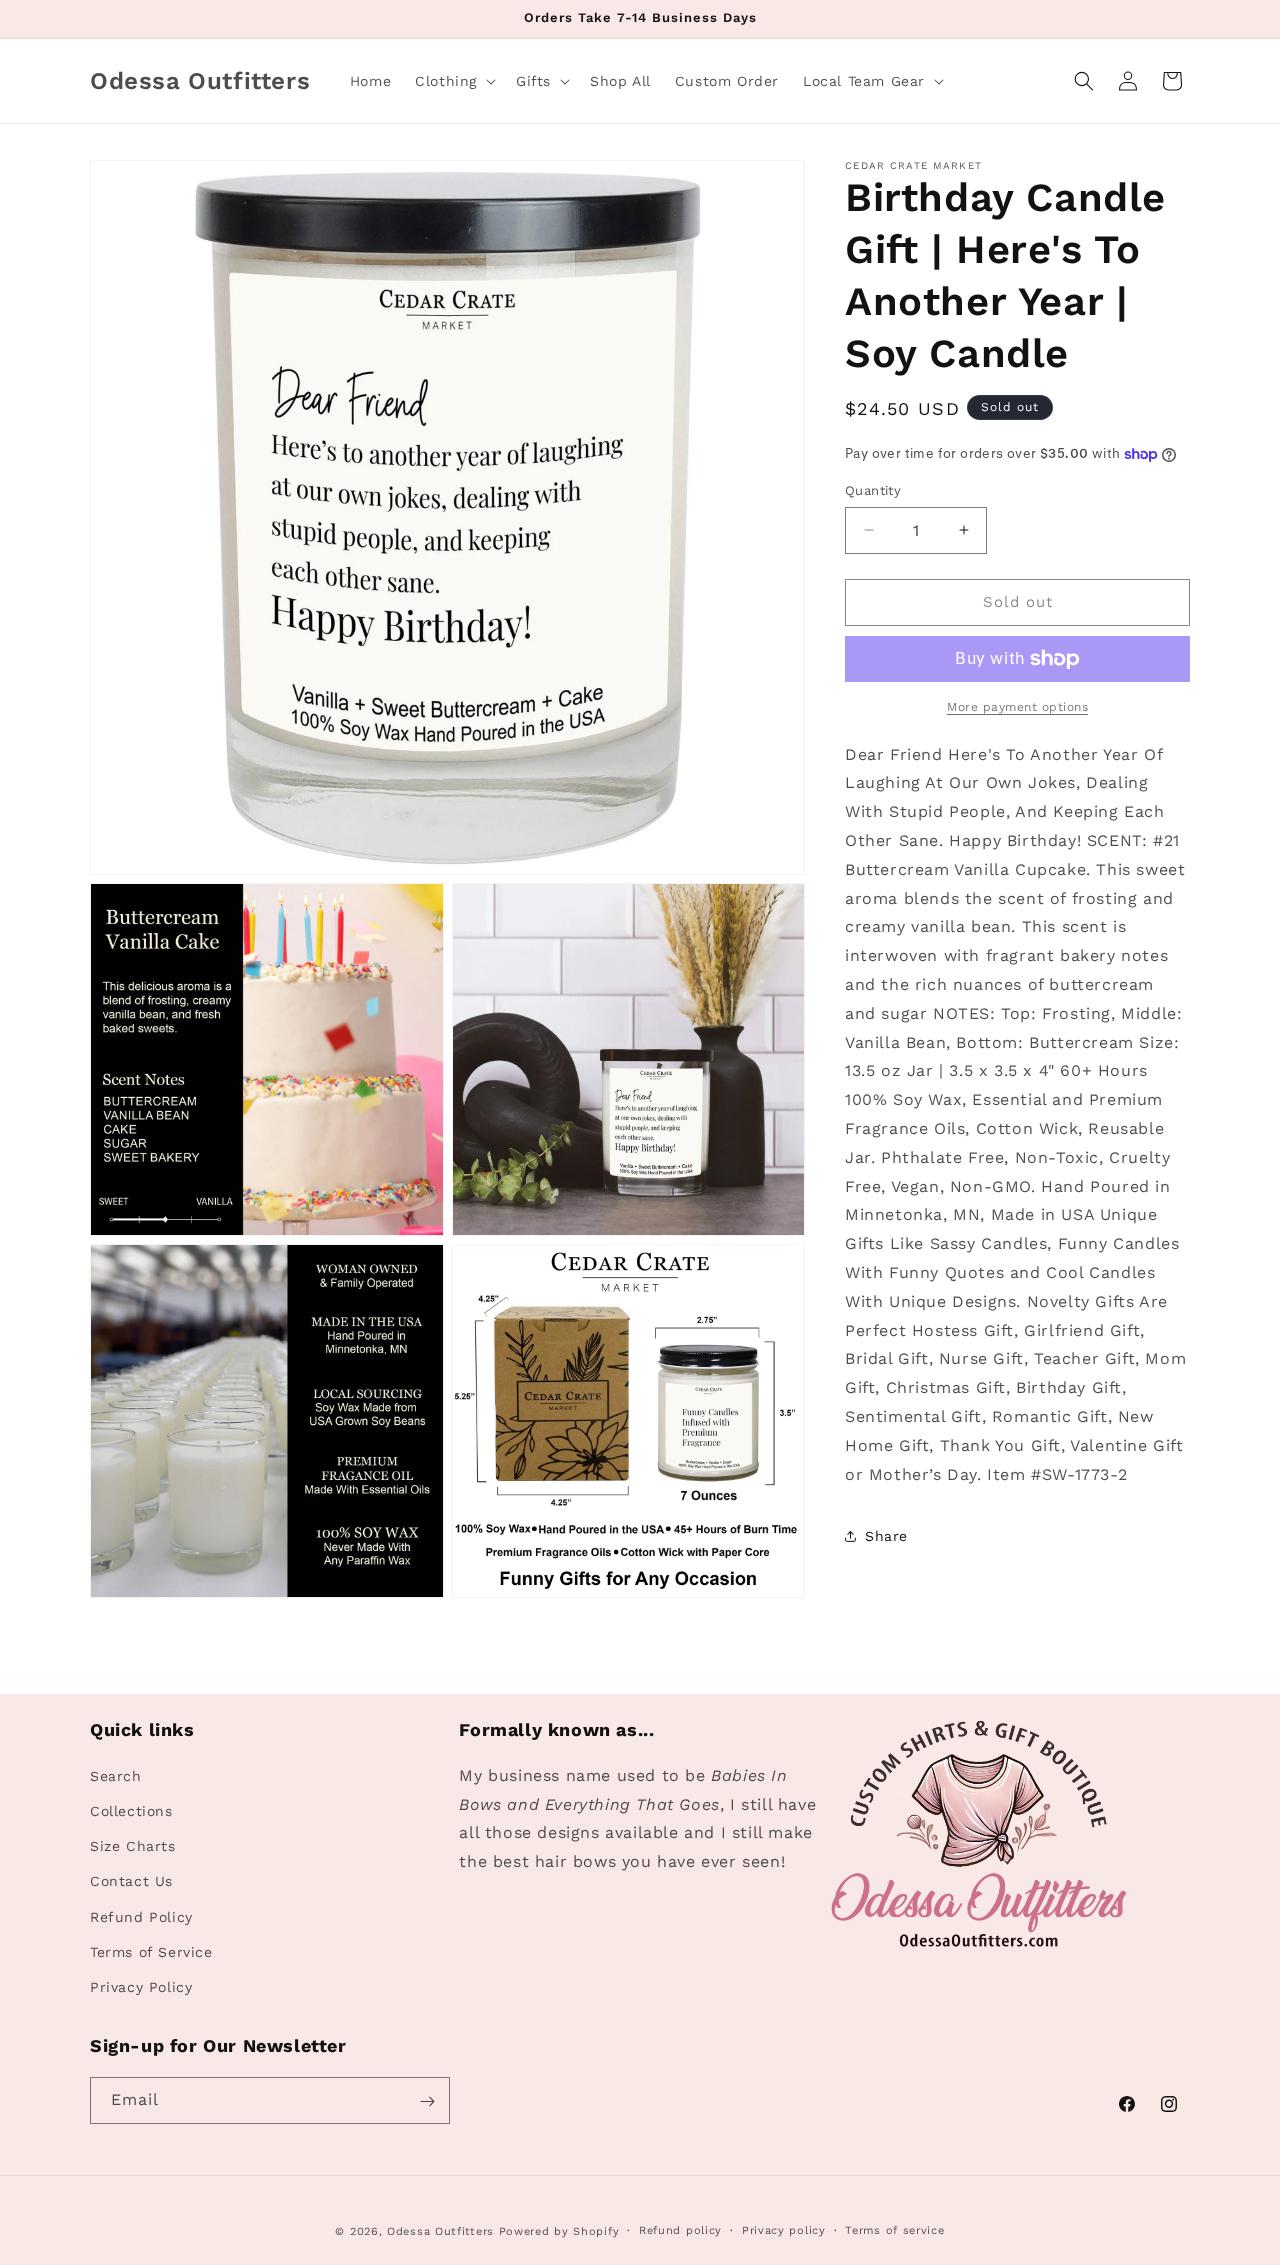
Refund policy (680, 2229)
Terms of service (894, 2229)
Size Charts (133, 1845)
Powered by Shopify (559, 2231)
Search (116, 1775)
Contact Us (131, 1880)
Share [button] (886, 1536)
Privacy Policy (141, 1986)
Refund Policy (141, 1916)
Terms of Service (151, 1951)
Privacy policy (784, 2229)
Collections (131, 1810)
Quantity (873, 490)
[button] (453, 81)
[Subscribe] (427, 2101)
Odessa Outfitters (440, 2231)
